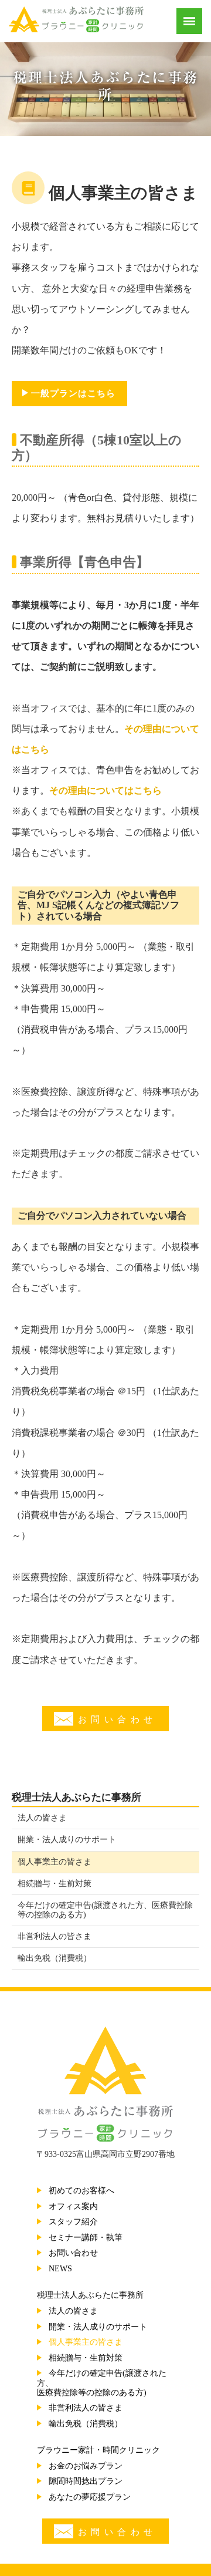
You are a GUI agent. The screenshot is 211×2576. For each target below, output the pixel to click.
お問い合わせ (118, 1719)
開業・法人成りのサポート (67, 1840)
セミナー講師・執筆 (86, 2238)
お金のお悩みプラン (86, 2466)
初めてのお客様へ (81, 2191)
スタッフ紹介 (73, 2222)
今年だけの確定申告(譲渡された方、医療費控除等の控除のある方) (105, 1910)
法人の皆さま (42, 1818)
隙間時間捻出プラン (86, 2481)
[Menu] (189, 21)
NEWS (60, 2269)
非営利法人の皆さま (55, 1936)
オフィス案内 (73, 2206)
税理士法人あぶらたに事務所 (76, 1797)
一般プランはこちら (73, 393)
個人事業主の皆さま (55, 1862)
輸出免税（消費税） (55, 1958)
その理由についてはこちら (105, 790)
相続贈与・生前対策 (55, 1884)
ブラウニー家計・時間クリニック (98, 2450)
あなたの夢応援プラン (90, 2497)
